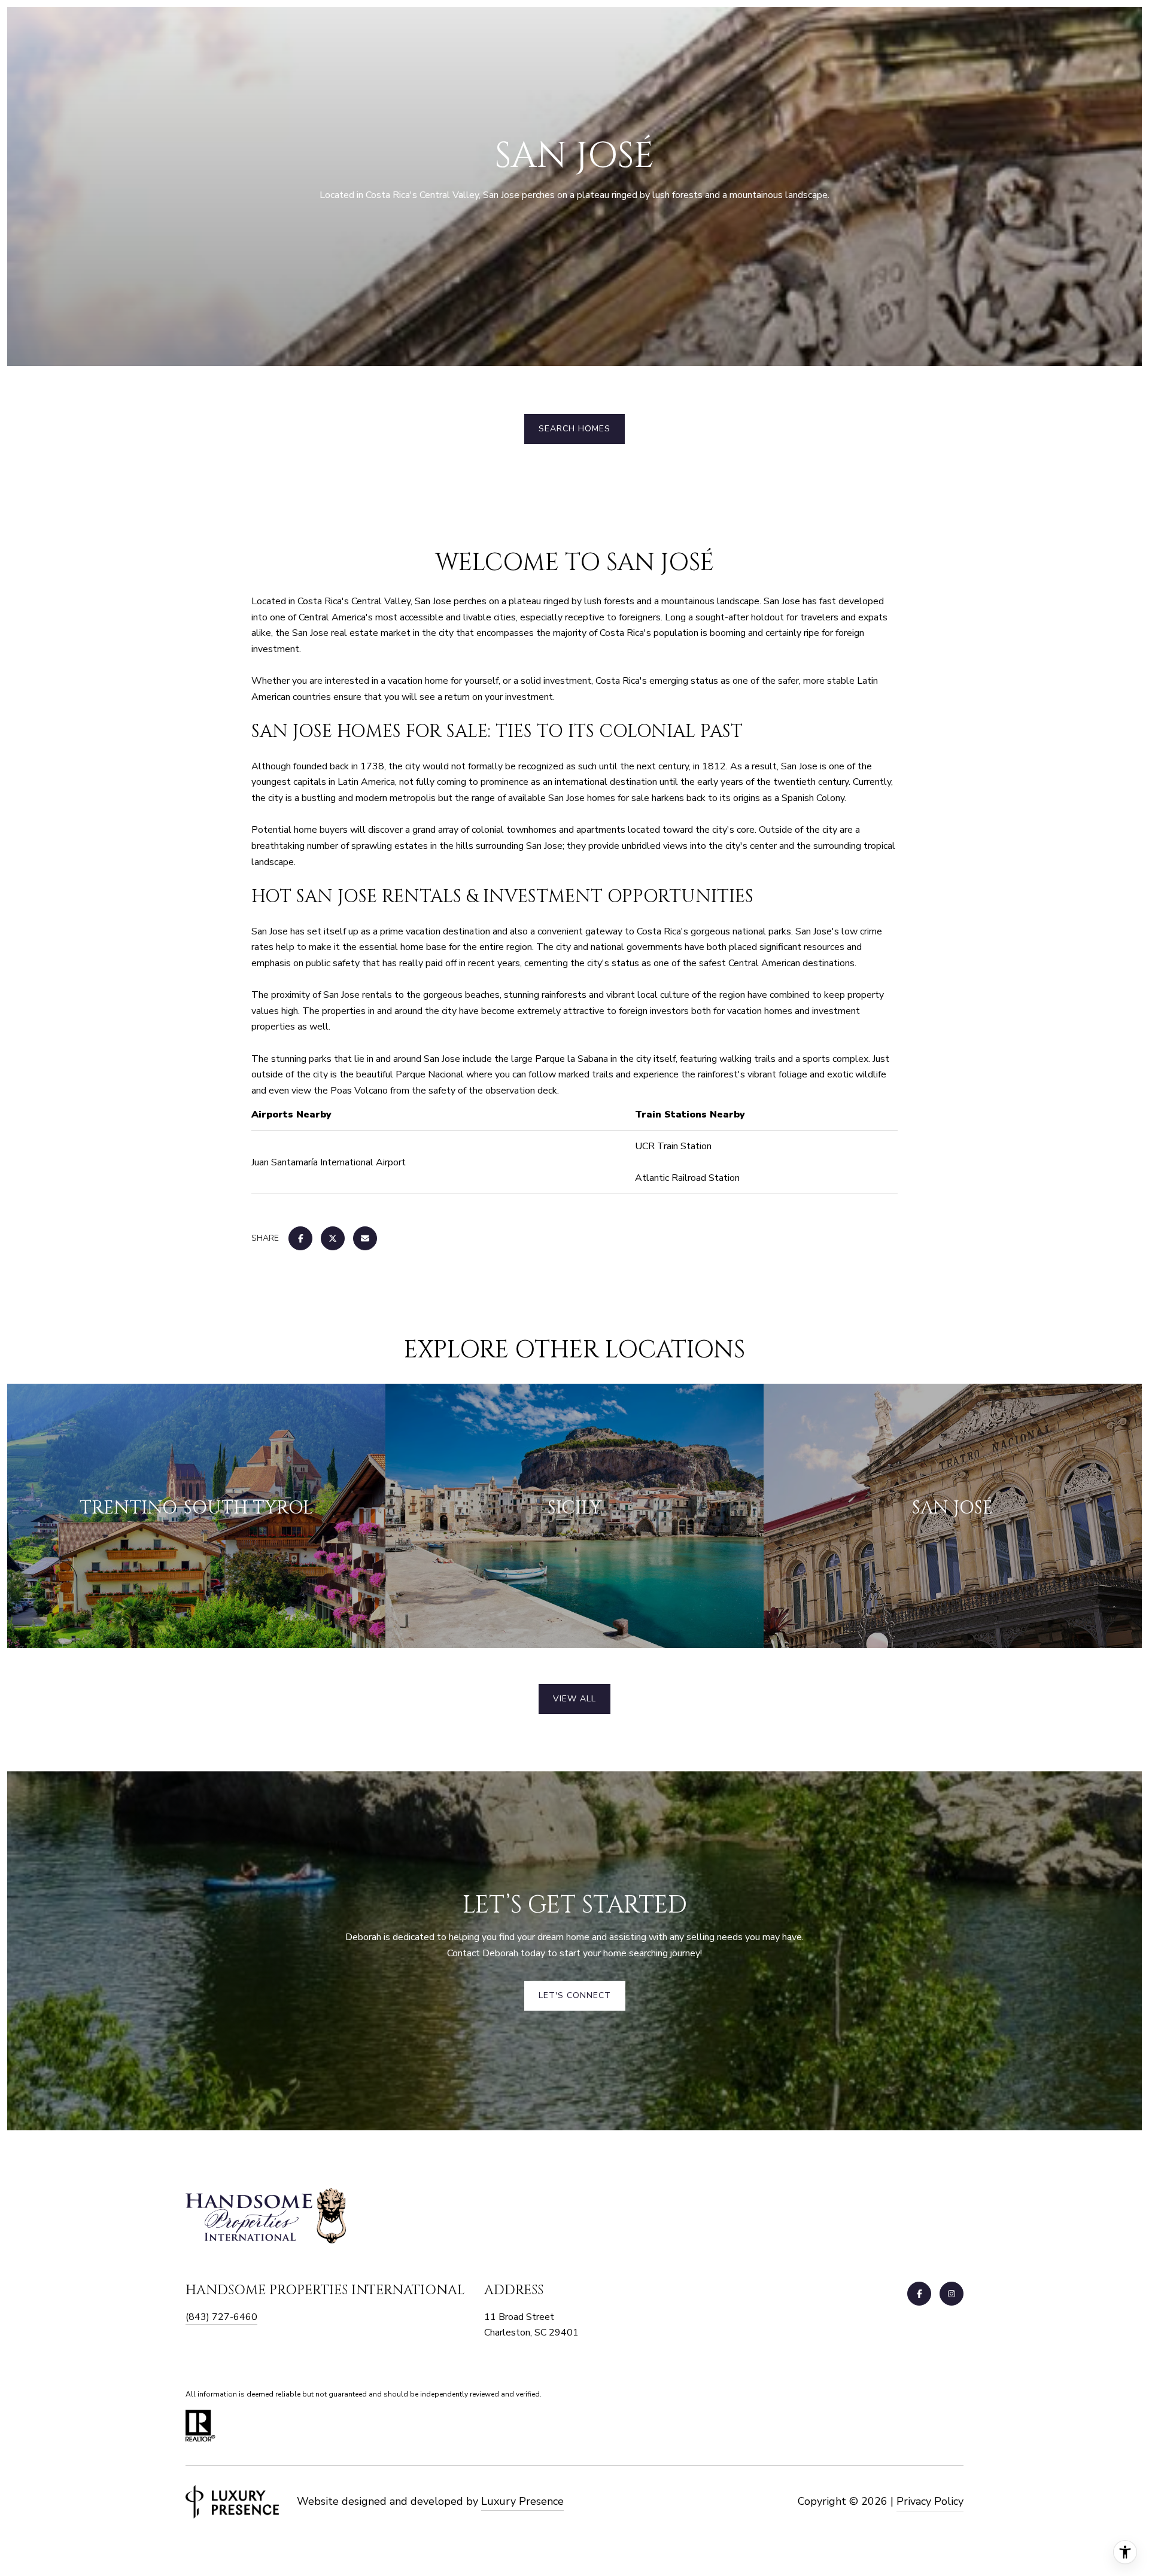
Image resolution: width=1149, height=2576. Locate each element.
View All (574, 1699)
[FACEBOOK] (919, 2294)
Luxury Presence (522, 2501)
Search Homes (574, 429)
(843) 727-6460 (221, 2317)
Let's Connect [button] (575, 1995)
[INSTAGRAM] (952, 2294)
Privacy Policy (930, 2501)
